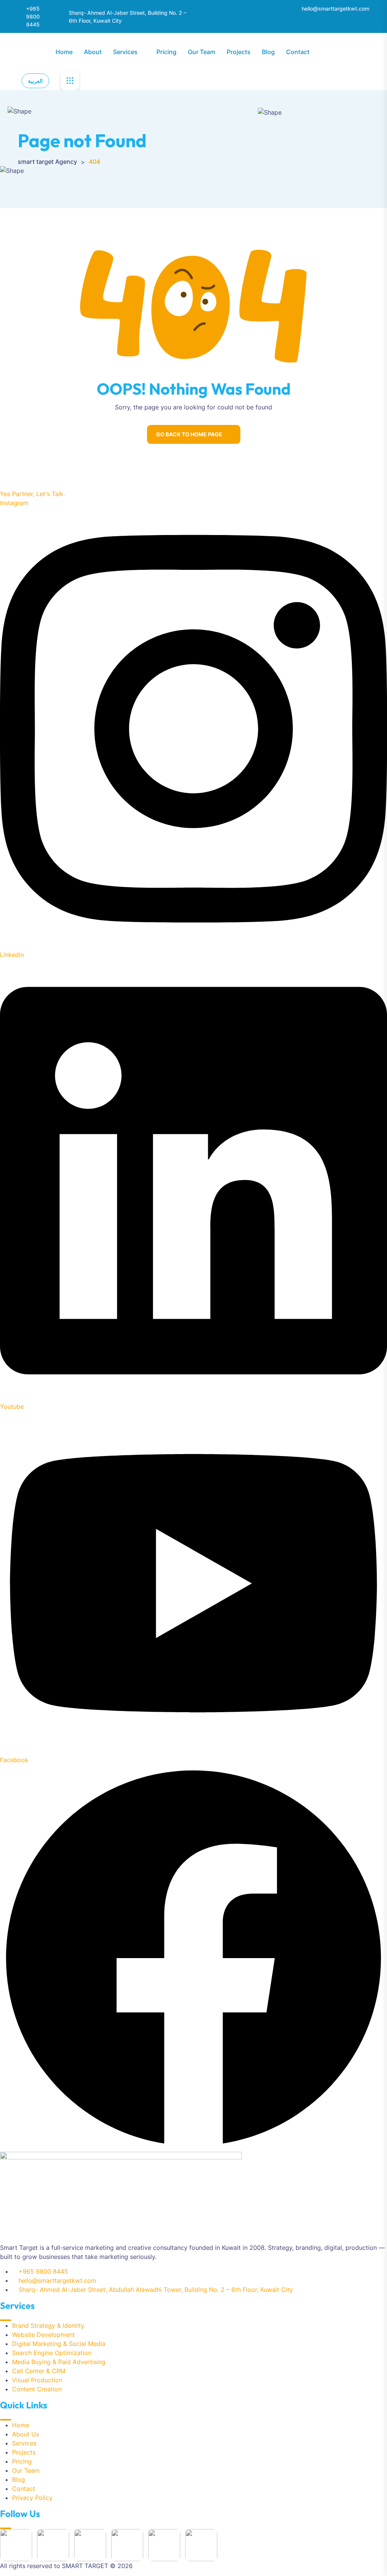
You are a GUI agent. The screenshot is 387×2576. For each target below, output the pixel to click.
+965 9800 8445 (33, 16)
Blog (268, 52)
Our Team (202, 52)
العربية (35, 81)
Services (125, 52)
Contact (298, 52)
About (93, 52)
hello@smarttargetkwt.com (335, 9)
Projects (239, 52)
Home (64, 52)
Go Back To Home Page (189, 434)
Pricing (166, 52)
